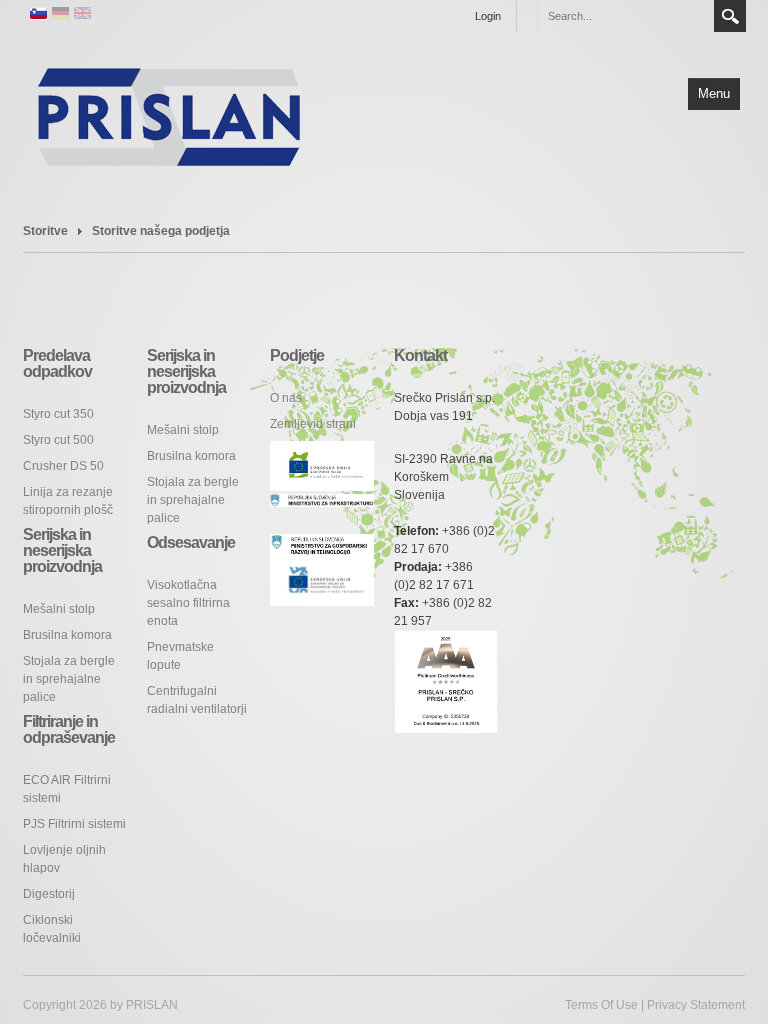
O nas (286, 398)
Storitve (45, 231)
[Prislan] (169, 115)
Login (488, 16)
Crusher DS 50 (63, 466)
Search (730, 16)
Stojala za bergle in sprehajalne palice (69, 679)
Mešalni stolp (59, 609)
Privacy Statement (696, 1005)
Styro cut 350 (58, 414)
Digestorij (49, 894)
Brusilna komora (67, 635)
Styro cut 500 (58, 440)
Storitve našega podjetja (161, 231)
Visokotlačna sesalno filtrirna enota (188, 603)
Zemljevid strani (313, 424)
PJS (74, 824)
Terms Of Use (601, 1005)
